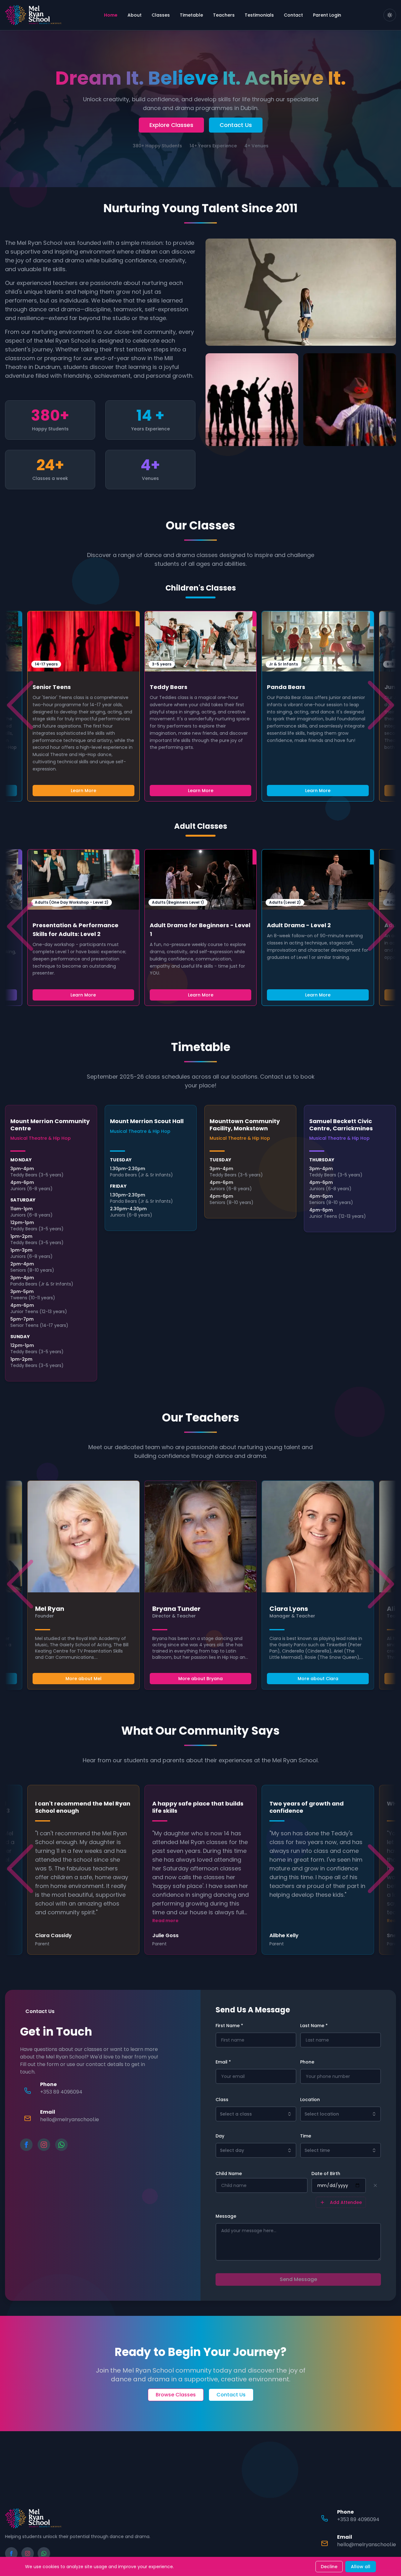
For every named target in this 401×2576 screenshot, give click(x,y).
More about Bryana (200, 1679)
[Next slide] (381, 705)
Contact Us (236, 125)
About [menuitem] (135, 15)
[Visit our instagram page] (44, 2145)
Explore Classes (171, 125)
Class (222, 2100)
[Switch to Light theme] (390, 15)
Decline (329, 2567)
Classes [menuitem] (161, 15)
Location (310, 2100)
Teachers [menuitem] (224, 15)
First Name (229, 2026)
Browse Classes (176, 2395)
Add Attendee (346, 2202)
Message (226, 2216)
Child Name (229, 2174)
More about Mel (83, 1679)
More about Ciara (318, 1679)
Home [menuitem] (111, 15)
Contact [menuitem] (293, 15)
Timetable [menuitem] (191, 15)
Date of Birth (326, 2174)
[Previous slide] (20, 705)
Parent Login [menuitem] (327, 15)
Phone (307, 2062)
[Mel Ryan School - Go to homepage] (33, 15)
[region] (200, 706)
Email (223, 2062)
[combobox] (256, 2114)
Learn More (201, 791)
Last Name (314, 2026)
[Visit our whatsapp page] (61, 2145)
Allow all (361, 2567)
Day (220, 2136)
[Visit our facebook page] (26, 2145)
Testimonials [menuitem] (259, 15)
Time (306, 2136)
